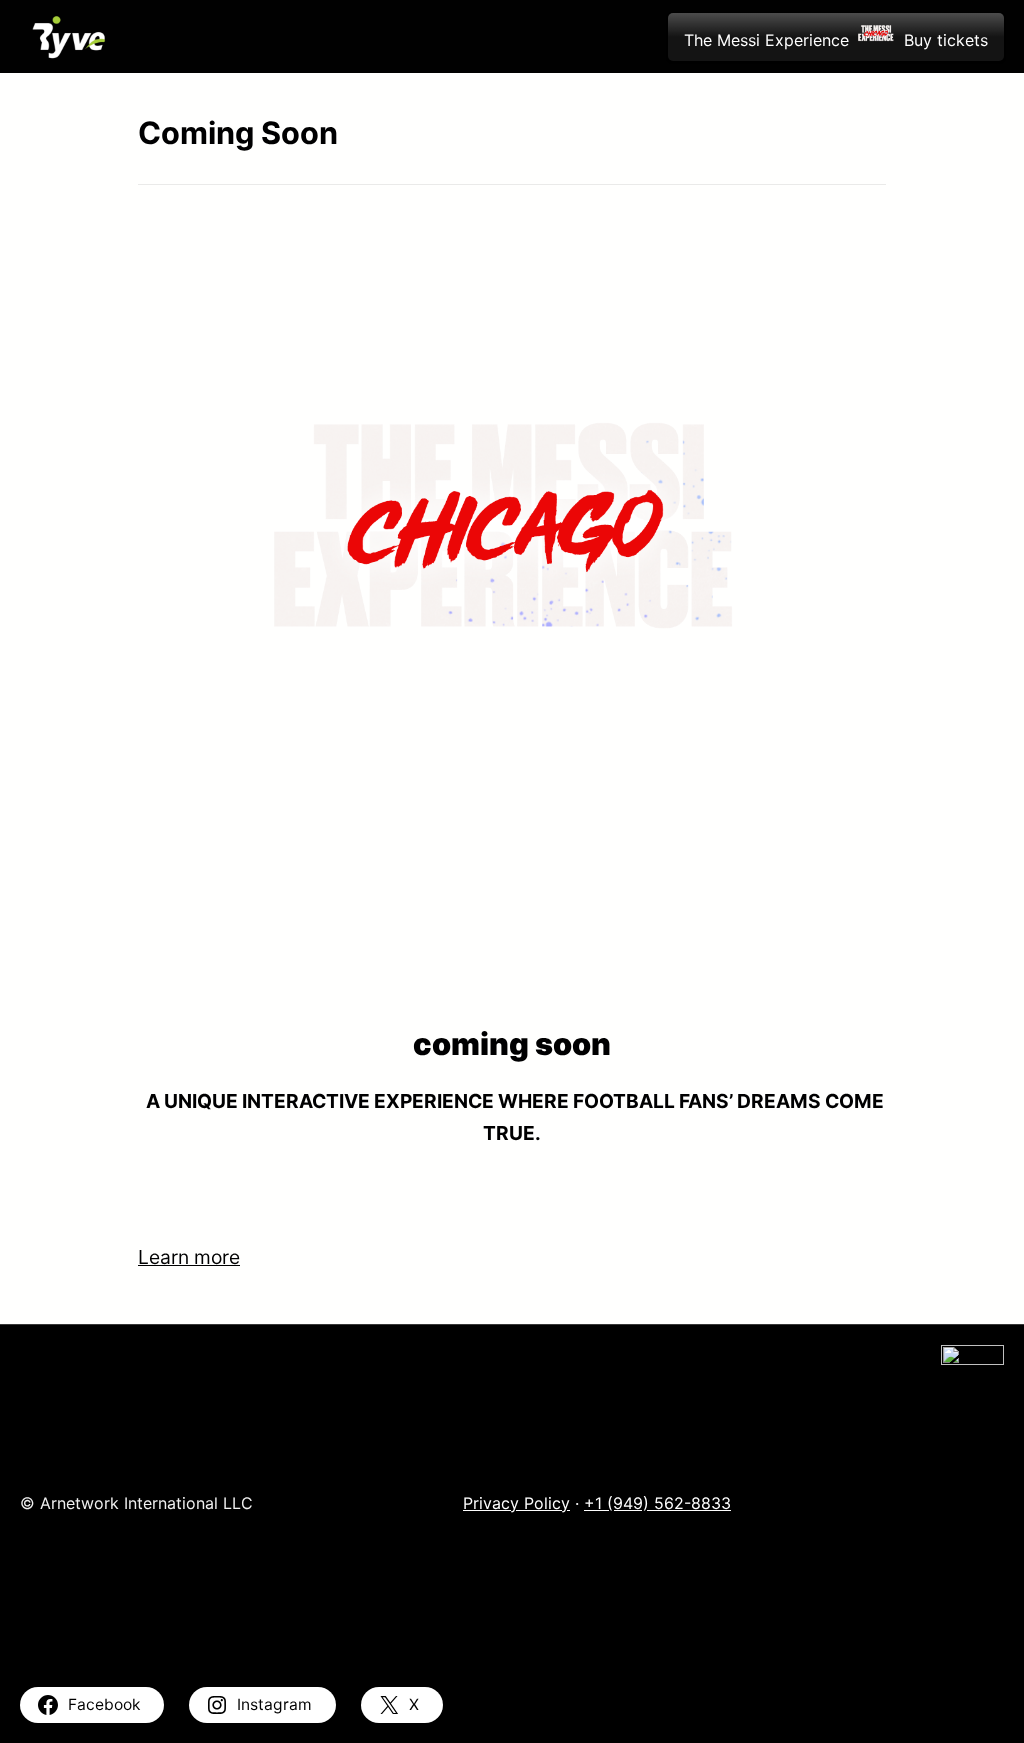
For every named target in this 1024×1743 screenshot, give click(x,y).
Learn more (189, 1257)
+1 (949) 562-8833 (657, 1503)
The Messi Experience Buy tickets (836, 40)
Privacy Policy (516, 1503)
